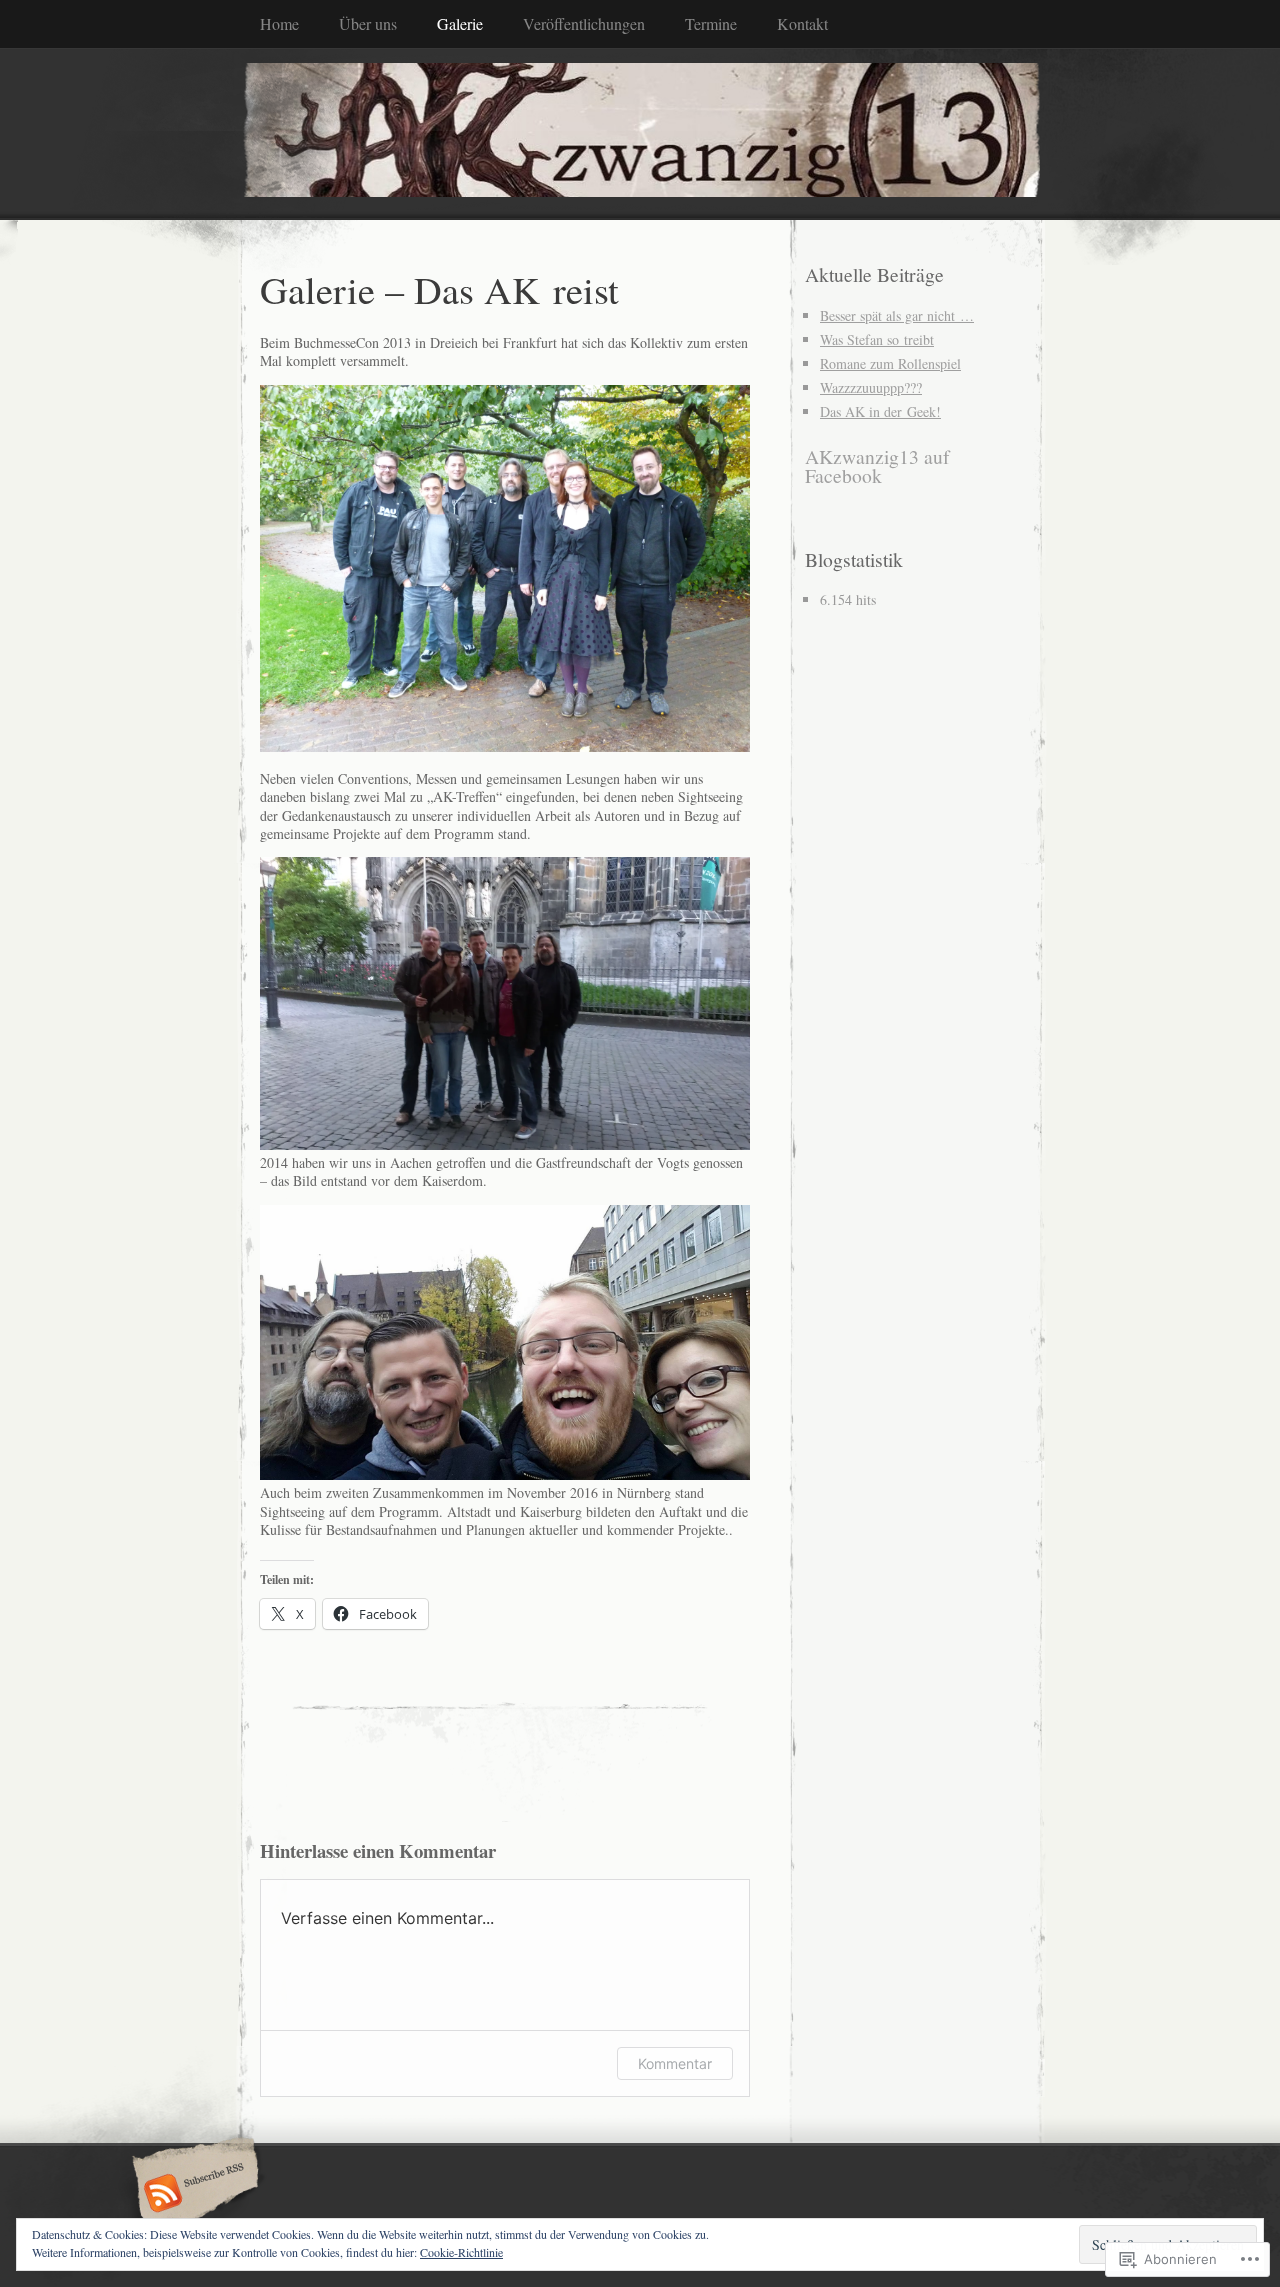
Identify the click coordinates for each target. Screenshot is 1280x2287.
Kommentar (675, 2063)
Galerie (460, 23)
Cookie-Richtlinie (461, 2252)
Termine (711, 23)
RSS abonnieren (192, 2195)
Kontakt (802, 23)
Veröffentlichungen (584, 23)
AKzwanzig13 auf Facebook (877, 466)
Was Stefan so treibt (877, 339)
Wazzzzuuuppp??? (871, 387)
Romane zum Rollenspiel (890, 363)
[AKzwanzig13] (640, 133)
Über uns (368, 23)
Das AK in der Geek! (880, 411)
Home (279, 23)
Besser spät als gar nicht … (897, 315)
